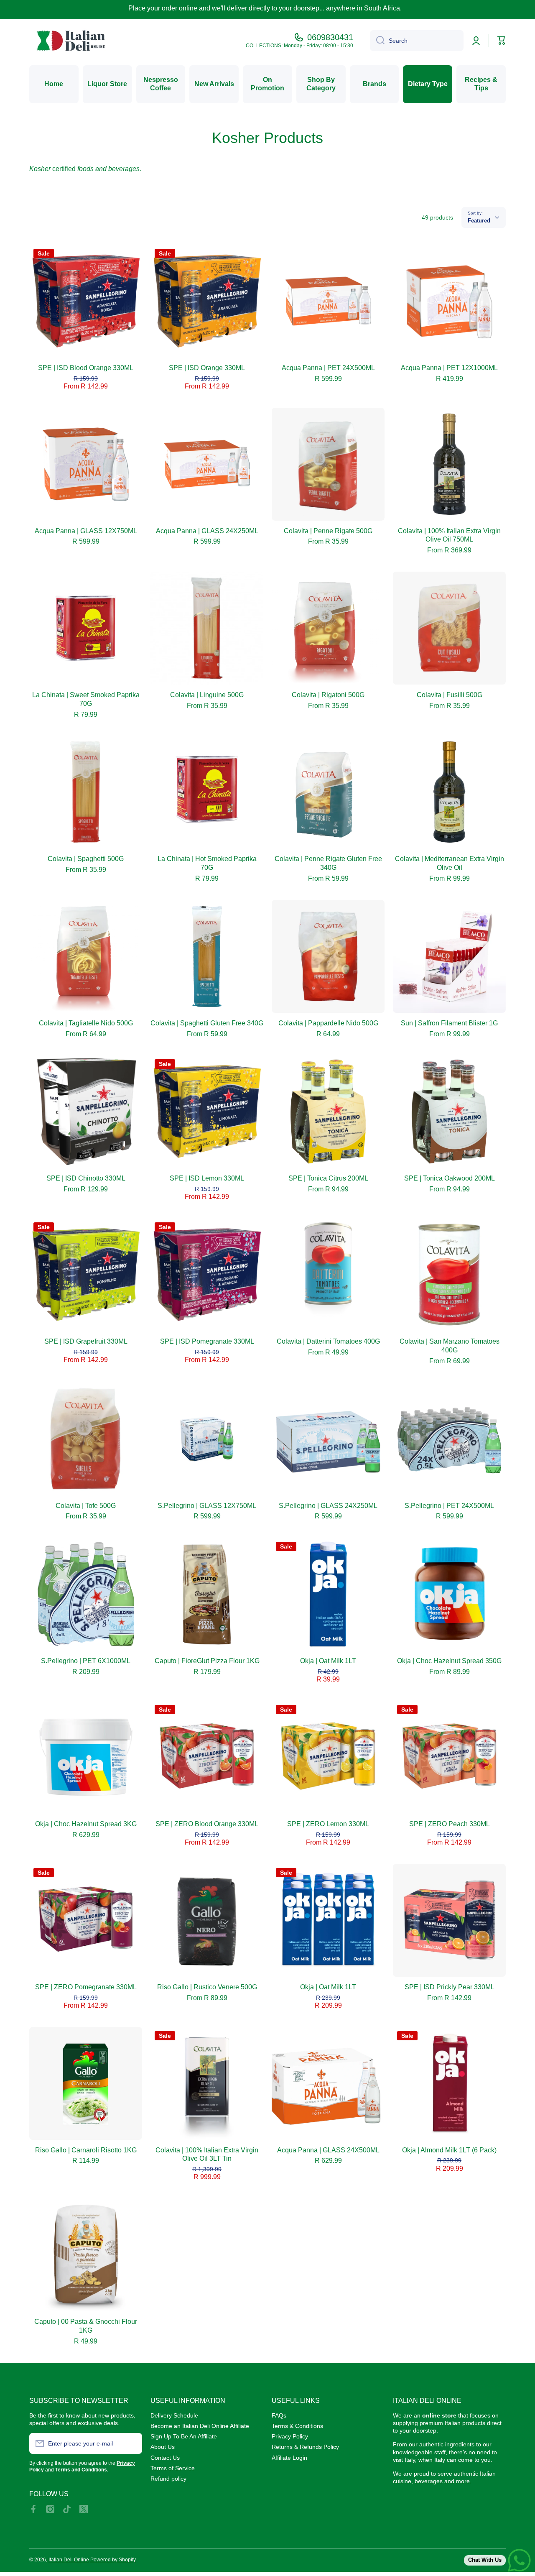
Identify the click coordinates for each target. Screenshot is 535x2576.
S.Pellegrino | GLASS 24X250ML (328, 1506)
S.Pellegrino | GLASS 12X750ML (207, 1506)
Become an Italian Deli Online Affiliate (200, 2426)
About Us (163, 2447)
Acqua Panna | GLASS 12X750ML (86, 531)
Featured (479, 221)
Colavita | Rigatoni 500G (328, 695)
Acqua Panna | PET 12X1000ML (449, 368)
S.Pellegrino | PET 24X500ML (449, 1506)
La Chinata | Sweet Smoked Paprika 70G (86, 699)
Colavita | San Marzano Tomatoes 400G (450, 1346)
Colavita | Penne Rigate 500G (328, 531)
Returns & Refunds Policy (305, 2447)
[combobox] (417, 41)
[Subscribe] (132, 2443)
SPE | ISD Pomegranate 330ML (207, 1341)
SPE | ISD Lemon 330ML (207, 1178)
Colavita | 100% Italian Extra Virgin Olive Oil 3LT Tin (207, 2154)
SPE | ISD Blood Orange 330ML (86, 368)
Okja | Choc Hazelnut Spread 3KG (86, 1824)
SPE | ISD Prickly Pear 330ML (450, 1987)
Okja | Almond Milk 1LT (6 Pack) (449, 2150)
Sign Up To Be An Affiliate (184, 2436)
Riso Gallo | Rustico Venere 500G (207, 1987)
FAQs (279, 2415)
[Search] (377, 41)
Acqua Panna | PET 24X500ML (328, 368)
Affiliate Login (289, 2458)
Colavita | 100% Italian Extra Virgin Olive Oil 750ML (449, 535)
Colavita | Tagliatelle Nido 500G (86, 1023)
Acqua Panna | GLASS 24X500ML (328, 2150)
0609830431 (330, 37)
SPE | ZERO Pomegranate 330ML (86, 1987)
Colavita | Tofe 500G (86, 1506)
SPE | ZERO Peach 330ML (450, 1824)
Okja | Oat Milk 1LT (328, 1661)
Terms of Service (173, 2468)
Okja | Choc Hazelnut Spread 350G (449, 1661)
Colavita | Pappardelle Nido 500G (328, 1023)
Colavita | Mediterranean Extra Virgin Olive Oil (450, 863)
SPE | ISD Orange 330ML (207, 368)
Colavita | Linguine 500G (207, 695)
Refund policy (168, 2479)
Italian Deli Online (69, 2560)
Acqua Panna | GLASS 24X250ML (207, 531)
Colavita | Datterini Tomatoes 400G (328, 1341)
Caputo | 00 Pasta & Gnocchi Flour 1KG (86, 2326)
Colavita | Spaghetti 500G (86, 859)
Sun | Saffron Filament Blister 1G (449, 1023)
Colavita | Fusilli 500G (450, 695)
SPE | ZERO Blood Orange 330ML (207, 1824)
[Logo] (71, 41)
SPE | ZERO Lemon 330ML (328, 1824)
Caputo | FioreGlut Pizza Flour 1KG (207, 1661)
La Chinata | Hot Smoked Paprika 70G (207, 863)
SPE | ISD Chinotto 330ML (86, 1178)
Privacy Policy (290, 2436)
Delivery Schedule (174, 2415)
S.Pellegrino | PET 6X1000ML (86, 1661)
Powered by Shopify (113, 2560)
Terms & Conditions (297, 2426)
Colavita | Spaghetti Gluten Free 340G (207, 1023)
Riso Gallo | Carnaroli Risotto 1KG (86, 2150)
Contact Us (165, 2458)
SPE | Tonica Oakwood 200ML (450, 1178)
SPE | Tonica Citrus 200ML (328, 1178)
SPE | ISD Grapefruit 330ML (86, 1341)
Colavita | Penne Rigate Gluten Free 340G (328, 863)
